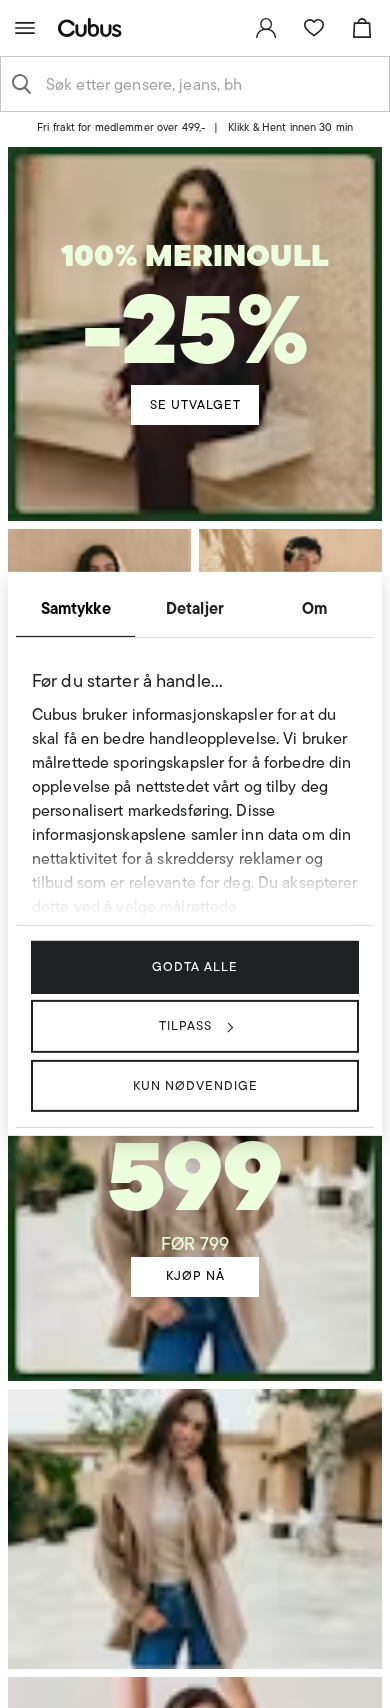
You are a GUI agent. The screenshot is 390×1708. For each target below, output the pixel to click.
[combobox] (211, 84)
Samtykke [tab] (76, 608)
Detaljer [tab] (195, 608)
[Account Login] (187, 133)
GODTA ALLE (195, 966)
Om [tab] (314, 608)
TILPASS (185, 1025)
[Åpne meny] (25, 28)
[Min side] (266, 28)
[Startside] (94, 27)
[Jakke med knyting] (195, 1164)
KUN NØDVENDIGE (195, 1084)
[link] (266, 28)
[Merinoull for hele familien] (195, 289)
